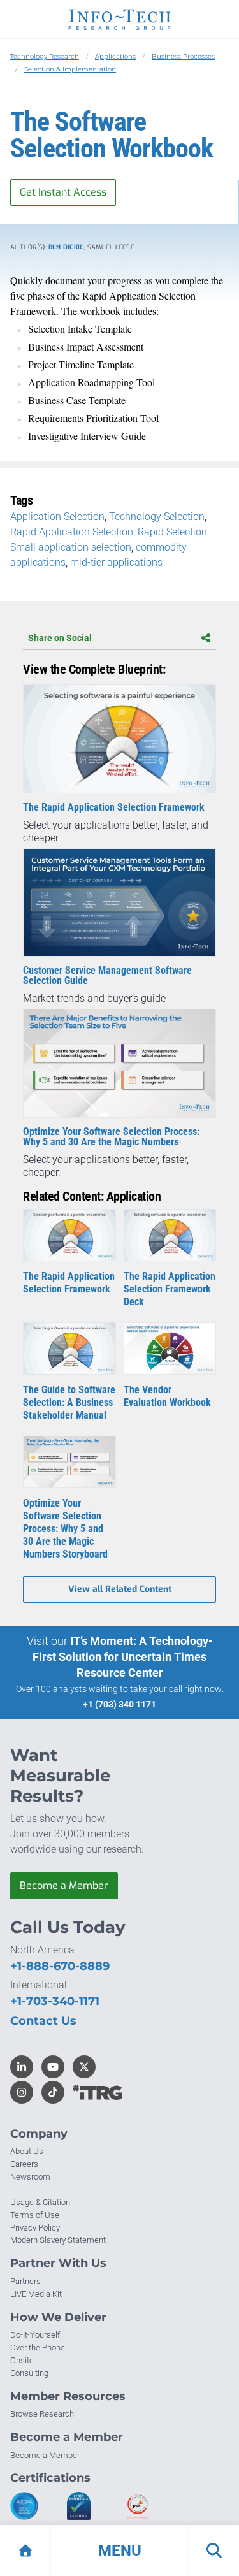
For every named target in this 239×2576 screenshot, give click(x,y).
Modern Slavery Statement (58, 2240)
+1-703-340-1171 (55, 2001)
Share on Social (60, 638)
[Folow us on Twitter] (84, 2067)
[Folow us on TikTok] (53, 2092)
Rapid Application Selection (72, 532)
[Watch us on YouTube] (53, 2067)
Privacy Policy (35, 2228)
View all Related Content (120, 1589)
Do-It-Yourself (35, 2335)
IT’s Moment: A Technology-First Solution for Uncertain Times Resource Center (123, 1657)
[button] (119, 2551)
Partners (25, 2281)
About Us (27, 2151)
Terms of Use (35, 2215)
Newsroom (30, 2177)
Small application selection (71, 547)
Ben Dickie (66, 247)
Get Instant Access (63, 192)
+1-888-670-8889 (60, 1966)
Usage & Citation (40, 2202)
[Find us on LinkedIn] (22, 2067)
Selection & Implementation (70, 69)
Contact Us (43, 2021)
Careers (24, 2164)
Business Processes (183, 56)
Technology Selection (157, 517)
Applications (115, 56)
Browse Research (42, 2414)
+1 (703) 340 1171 (119, 1704)
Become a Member (64, 1885)
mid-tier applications (116, 562)
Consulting (29, 2373)
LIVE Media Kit (36, 2294)
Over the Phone (38, 2348)
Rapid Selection (172, 532)
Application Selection (57, 517)
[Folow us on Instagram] (22, 2092)
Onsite (22, 2360)
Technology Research (45, 56)
